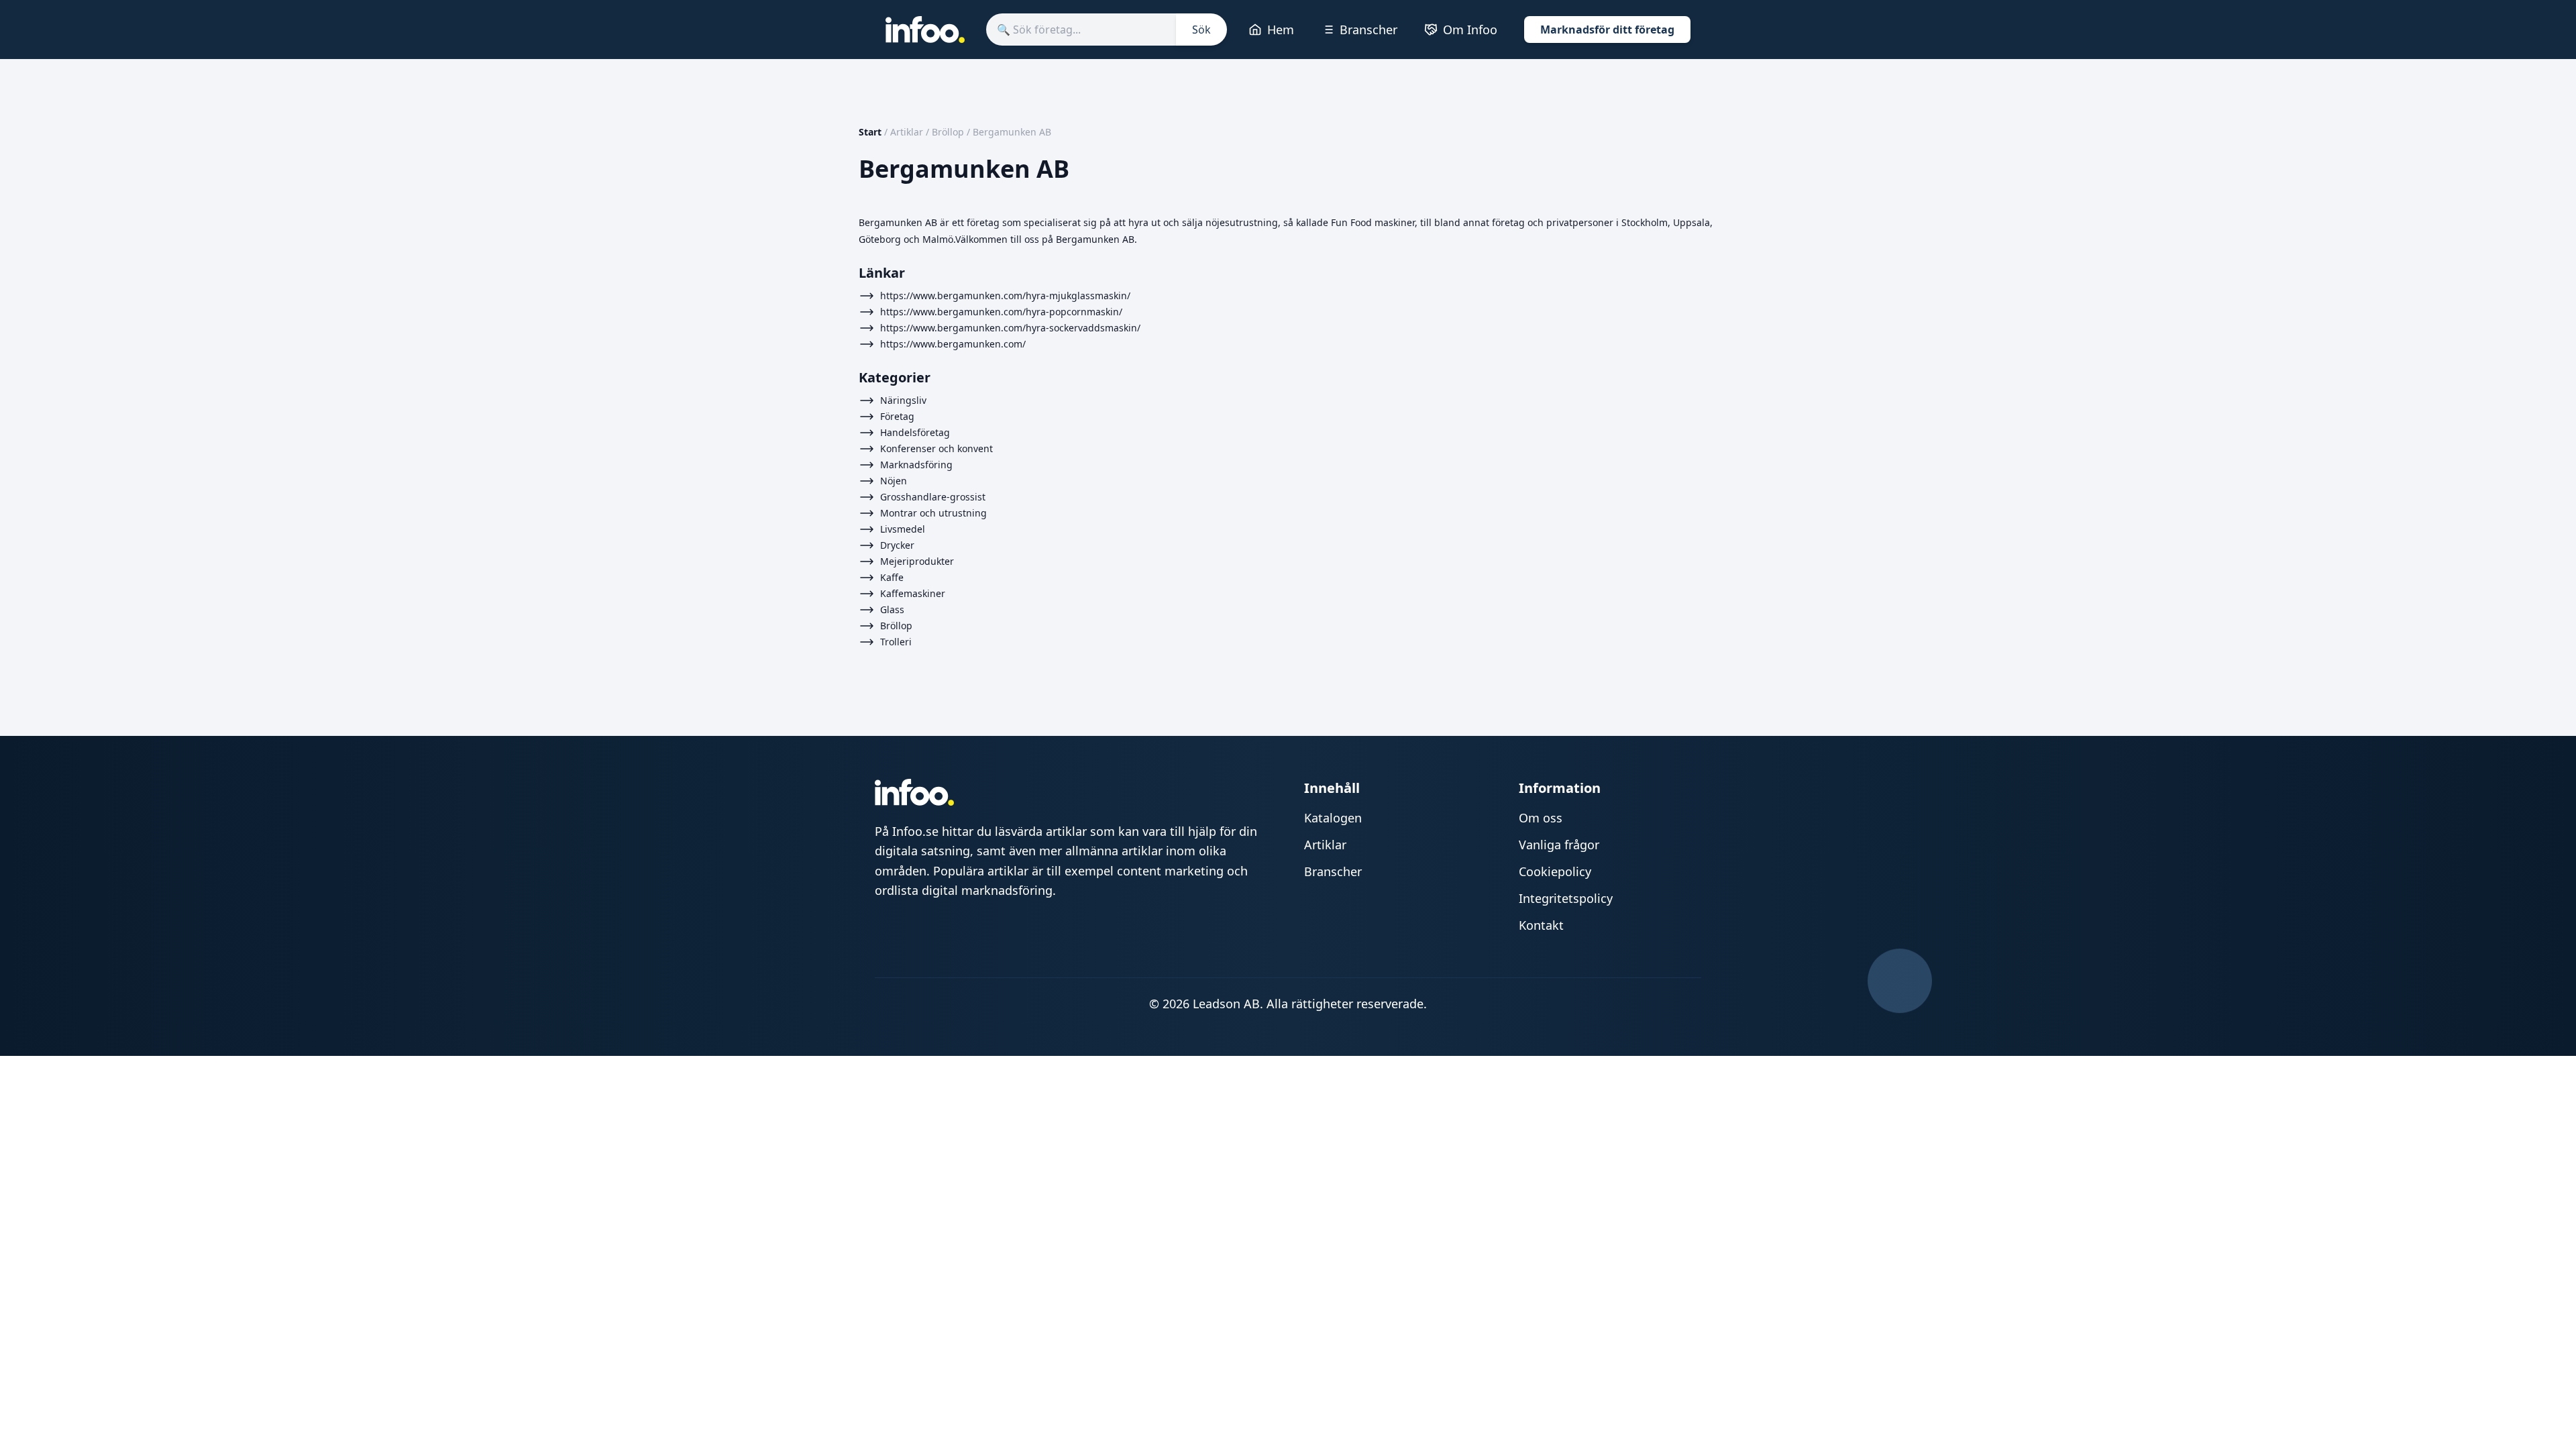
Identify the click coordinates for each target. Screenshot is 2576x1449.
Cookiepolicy (1555, 871)
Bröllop (948, 132)
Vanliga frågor (1559, 845)
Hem (1281, 30)
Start (870, 132)
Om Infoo (1470, 30)
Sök (1201, 30)
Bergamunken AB (1012, 132)
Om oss (1541, 818)
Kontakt (1541, 925)
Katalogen (1333, 818)
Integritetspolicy (1566, 898)
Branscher (1368, 30)
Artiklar (907, 132)
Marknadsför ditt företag (1607, 30)
